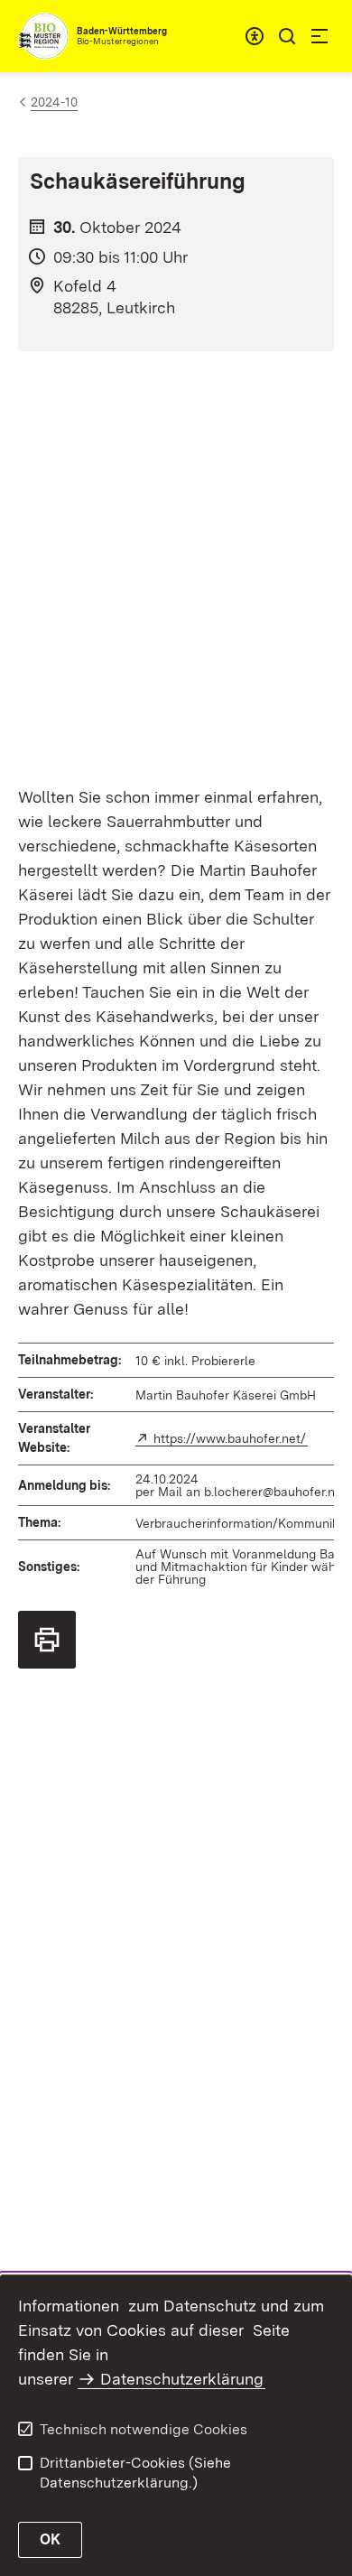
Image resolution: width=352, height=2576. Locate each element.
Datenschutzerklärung (182, 2379)
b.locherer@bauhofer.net (275, 1492)
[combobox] (255, 36)
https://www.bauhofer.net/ (231, 1438)
